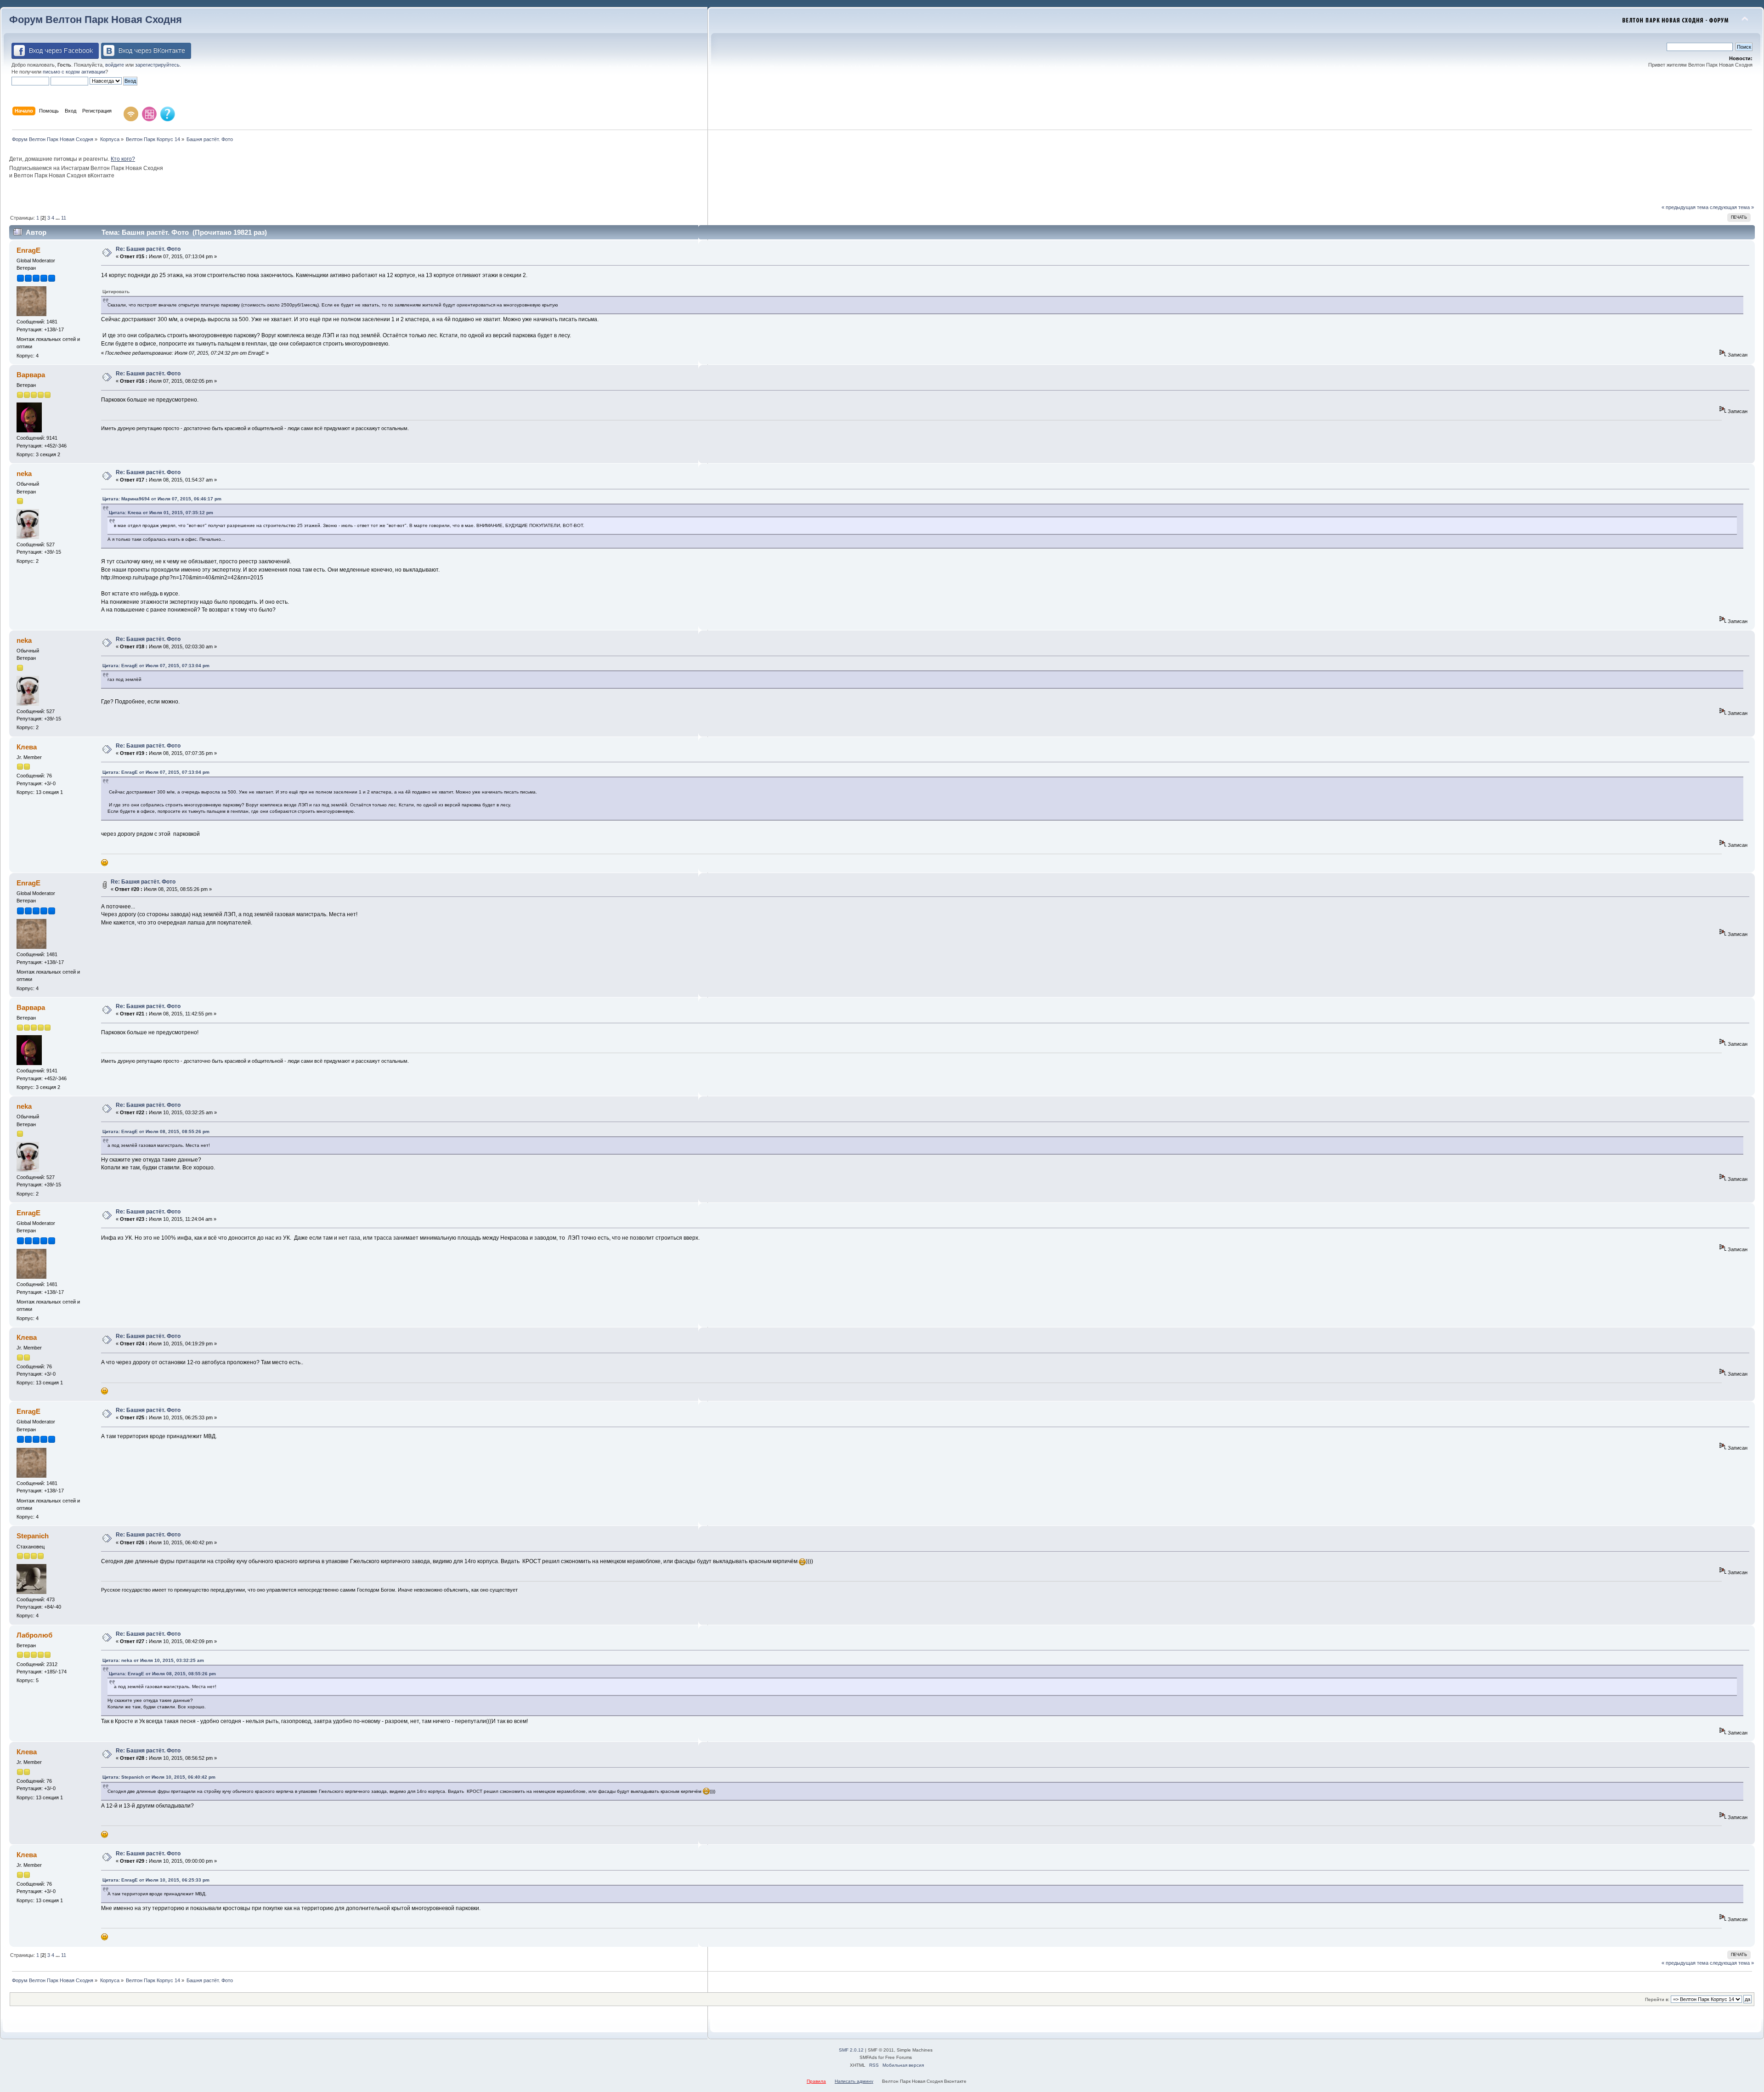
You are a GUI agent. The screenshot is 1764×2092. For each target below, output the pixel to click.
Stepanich (33, 1536)
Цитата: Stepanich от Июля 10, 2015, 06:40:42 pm (159, 1777)
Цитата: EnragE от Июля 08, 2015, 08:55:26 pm (156, 1131)
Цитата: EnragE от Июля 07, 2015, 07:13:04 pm (156, 666)
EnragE (28, 250)
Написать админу (854, 2081)
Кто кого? (123, 159)
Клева (27, 747)
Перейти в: (1657, 1999)
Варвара (31, 375)
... (58, 218)
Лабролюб (34, 1635)
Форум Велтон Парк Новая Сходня (96, 20)
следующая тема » (1732, 207)
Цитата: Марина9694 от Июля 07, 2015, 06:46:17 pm (162, 499)
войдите (115, 65)
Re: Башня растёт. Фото (148, 249)
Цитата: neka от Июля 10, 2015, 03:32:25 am (153, 1660)
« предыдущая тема (1685, 207)
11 (64, 218)
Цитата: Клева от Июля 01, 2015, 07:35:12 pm (161, 513)
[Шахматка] (149, 114)
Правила (816, 2081)
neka (24, 473)
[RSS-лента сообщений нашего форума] (131, 114)
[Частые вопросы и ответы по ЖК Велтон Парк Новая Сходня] (168, 114)
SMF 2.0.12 (851, 2050)
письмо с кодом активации (74, 72)
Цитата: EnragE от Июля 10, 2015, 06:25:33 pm (156, 1880)
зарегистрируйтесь (157, 65)
